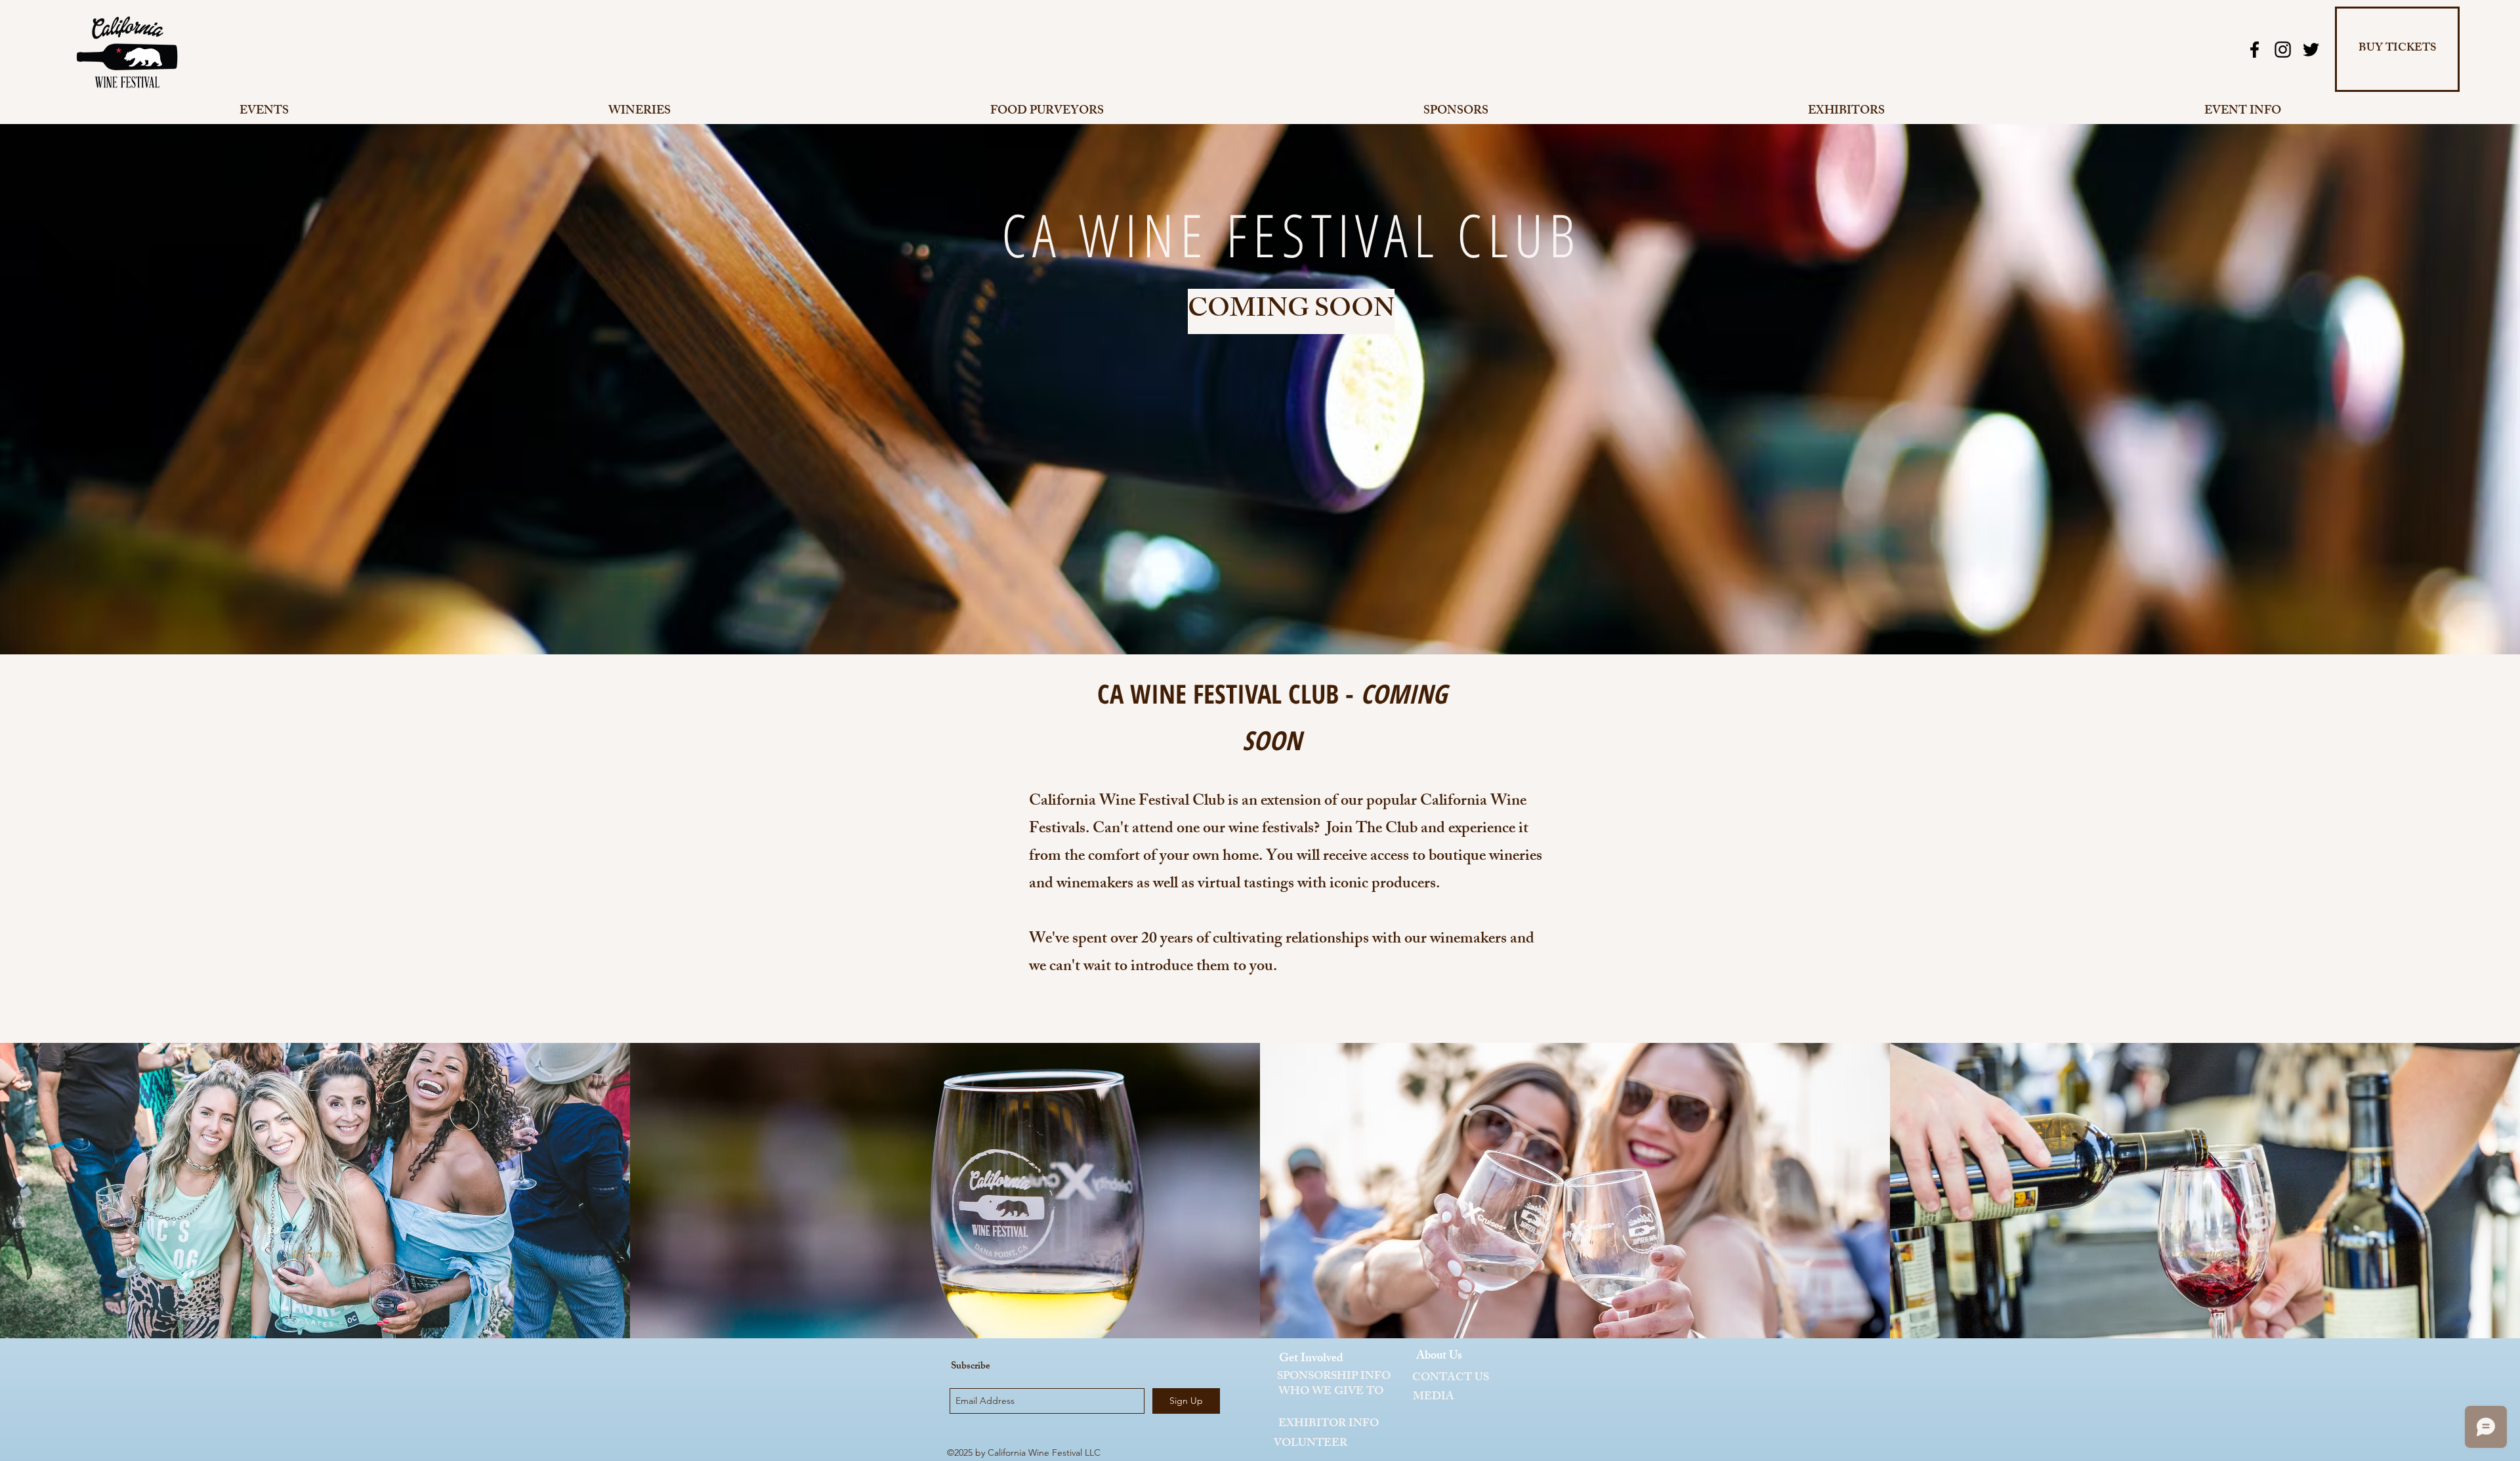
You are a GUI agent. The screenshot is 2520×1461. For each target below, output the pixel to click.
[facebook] (2255, 50)
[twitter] (2311, 50)
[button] (315, 1254)
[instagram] (2283, 50)
